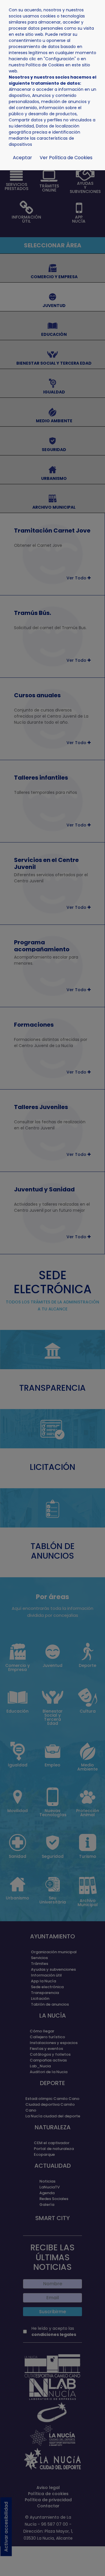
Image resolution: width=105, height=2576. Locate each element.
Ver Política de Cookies (66, 158)
